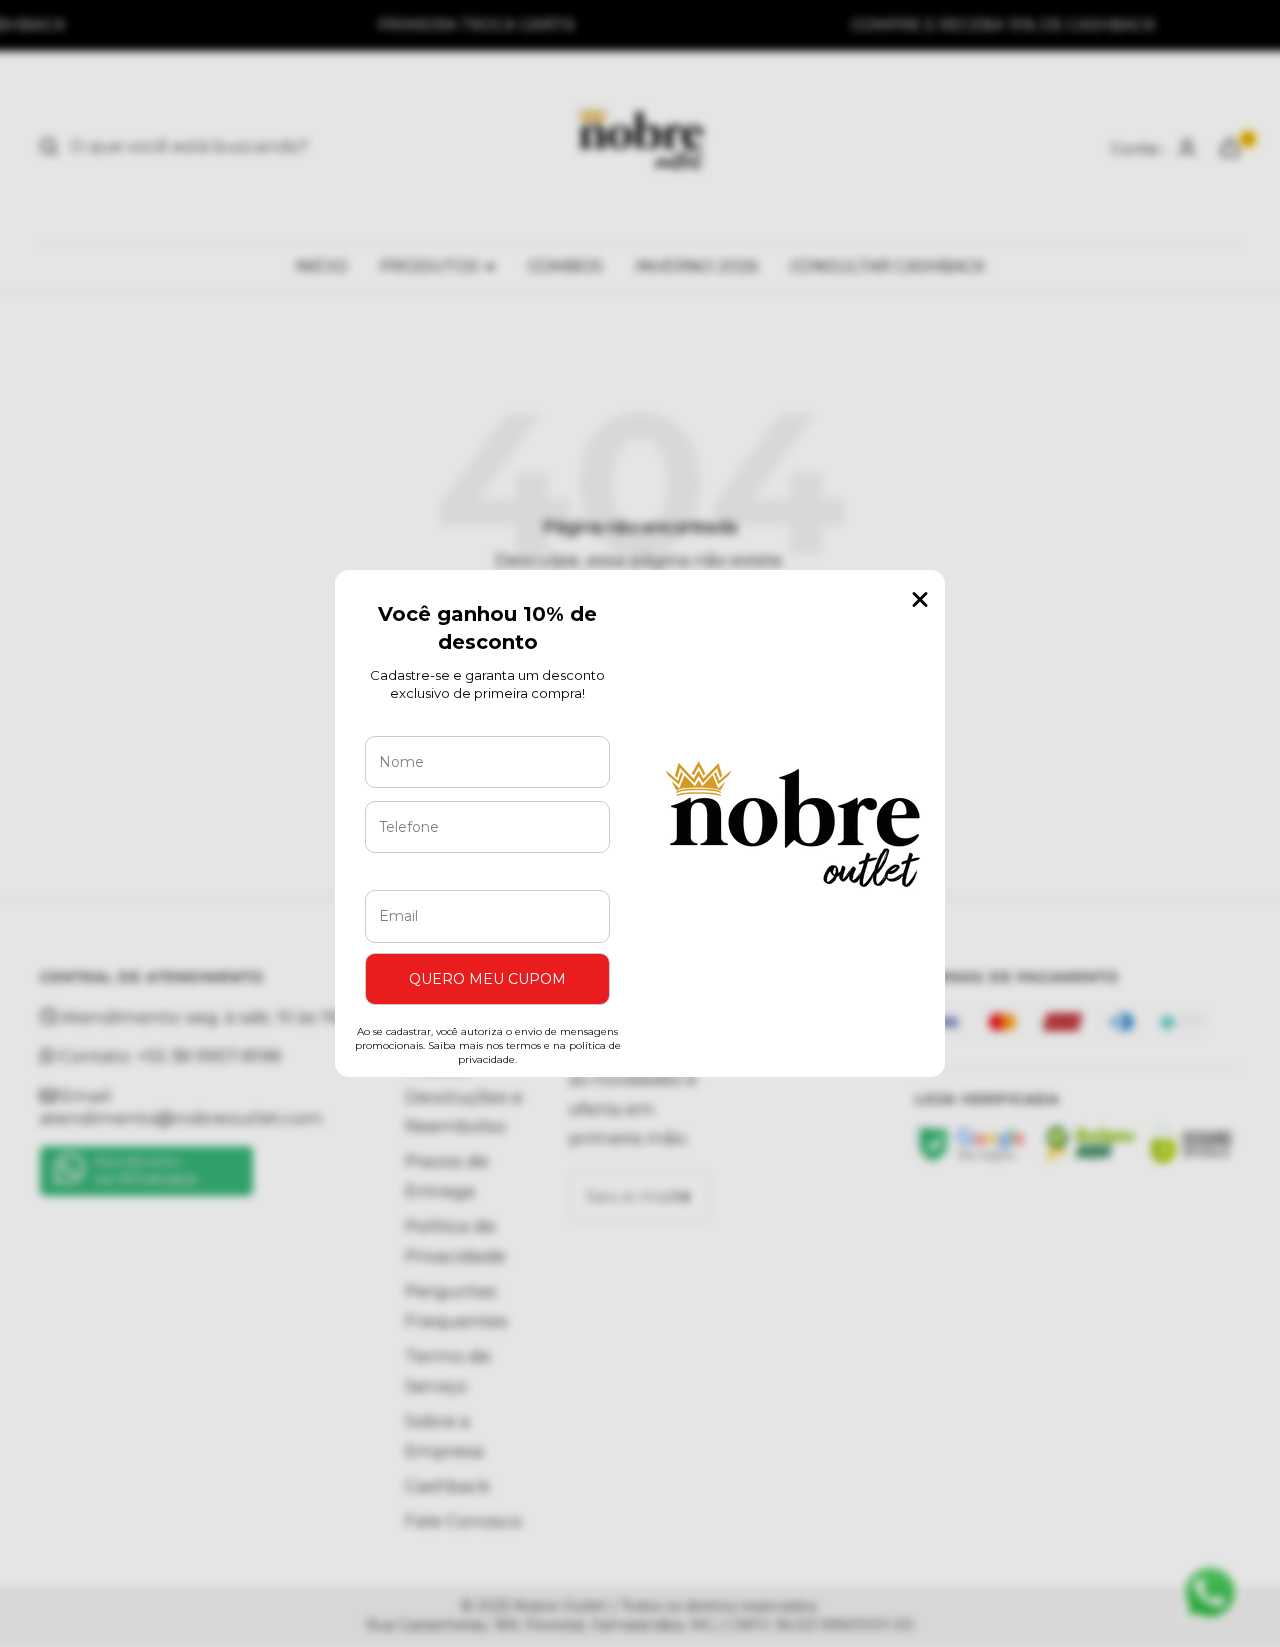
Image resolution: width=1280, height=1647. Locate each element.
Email (404, 875)
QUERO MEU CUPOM (487, 979)
